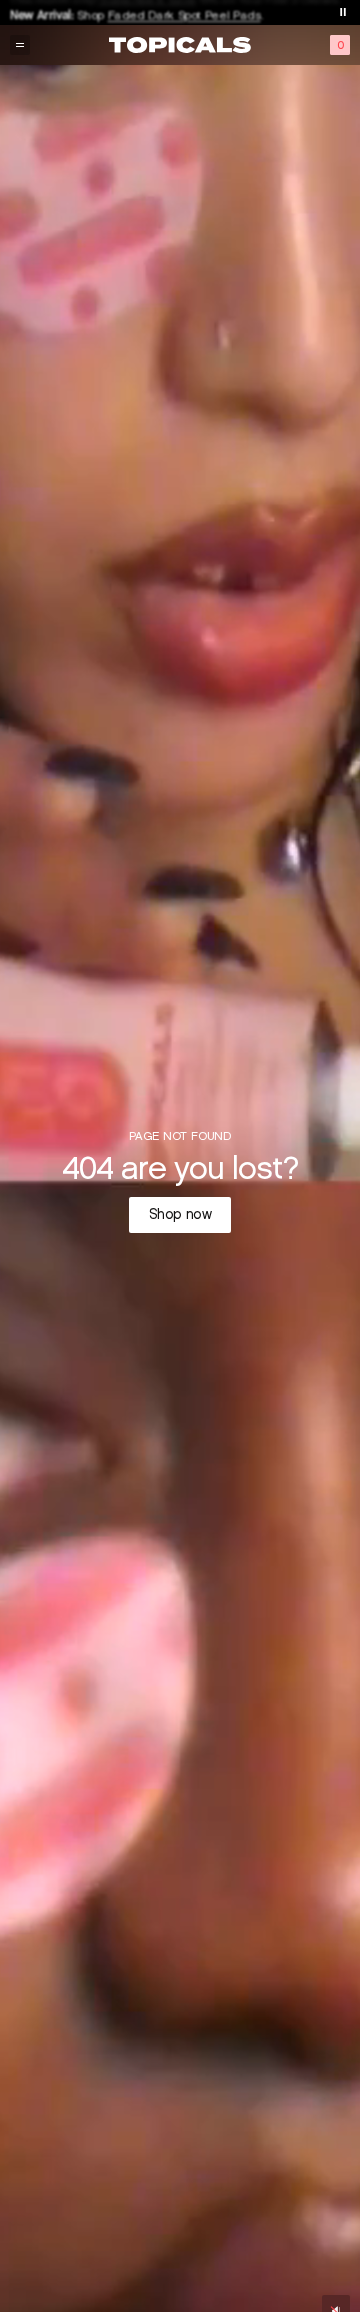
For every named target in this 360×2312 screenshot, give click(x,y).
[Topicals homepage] (180, 45)
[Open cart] (340, 45)
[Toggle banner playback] (343, 12)
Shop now (180, 1214)
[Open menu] (20, 45)
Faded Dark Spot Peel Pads (184, 11)
